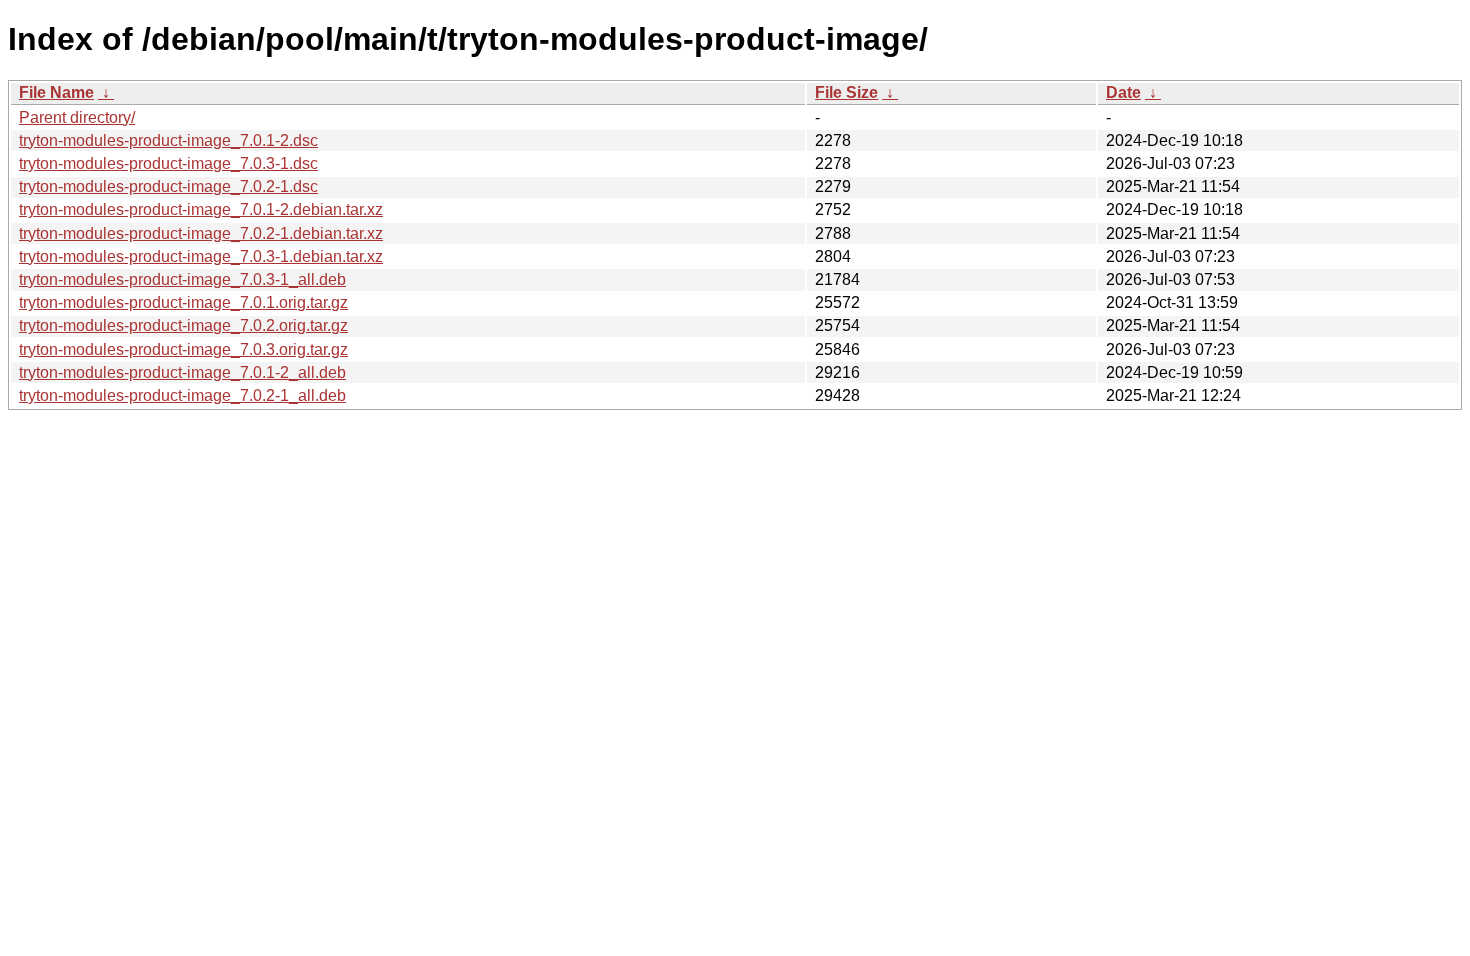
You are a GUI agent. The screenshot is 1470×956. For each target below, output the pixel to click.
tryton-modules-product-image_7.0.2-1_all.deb (182, 395)
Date (1123, 92)
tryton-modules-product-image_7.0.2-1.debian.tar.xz (201, 233)
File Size (846, 92)
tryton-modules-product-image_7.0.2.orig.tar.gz (183, 325)
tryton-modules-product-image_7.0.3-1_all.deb (182, 279)
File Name (56, 92)
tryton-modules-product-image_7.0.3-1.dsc (168, 163)
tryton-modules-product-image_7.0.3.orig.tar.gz (183, 349)
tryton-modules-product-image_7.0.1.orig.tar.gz (183, 302)
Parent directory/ (77, 117)
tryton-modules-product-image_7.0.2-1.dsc (168, 186)
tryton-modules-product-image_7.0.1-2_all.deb (182, 372)
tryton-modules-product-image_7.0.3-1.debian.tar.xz (201, 256)
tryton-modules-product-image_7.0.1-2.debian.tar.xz (201, 209)
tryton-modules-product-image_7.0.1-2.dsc (168, 140)
